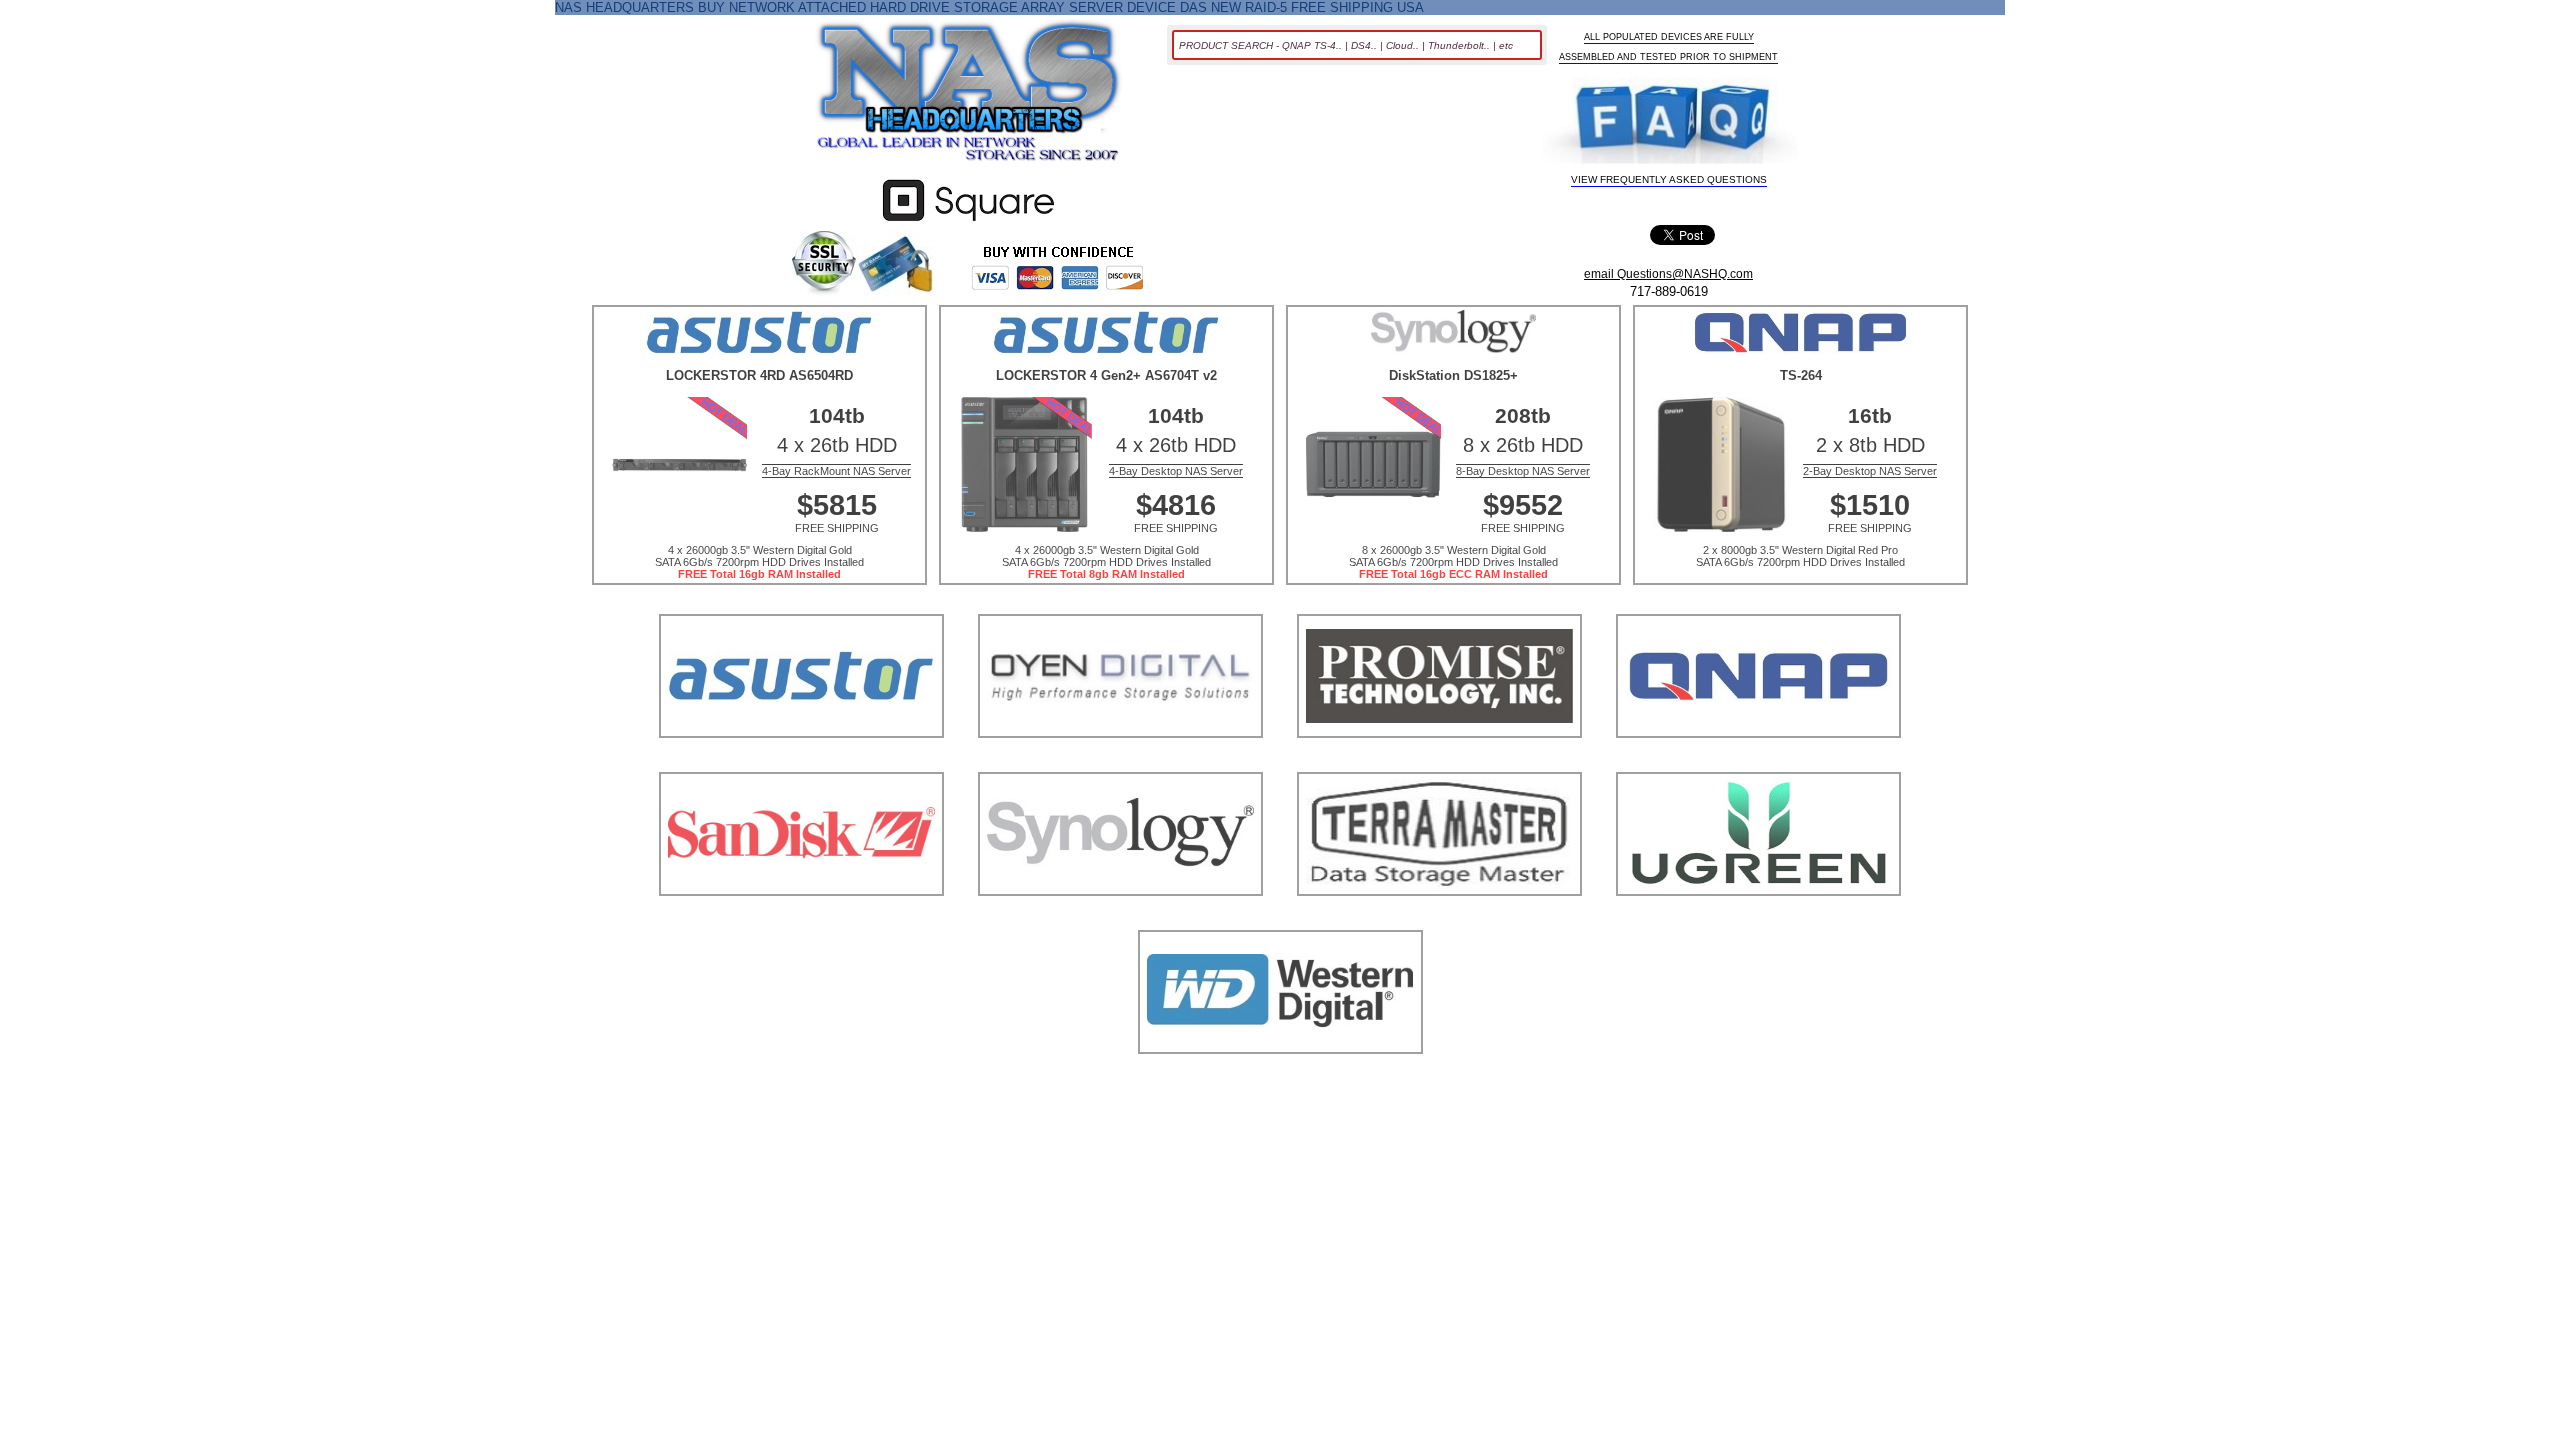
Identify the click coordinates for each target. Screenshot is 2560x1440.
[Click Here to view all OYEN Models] (1120, 762)
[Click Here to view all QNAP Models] (1758, 762)
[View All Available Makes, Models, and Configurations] (969, 97)
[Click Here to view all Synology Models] (1120, 920)
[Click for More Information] (968, 221)
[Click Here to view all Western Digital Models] (1280, 1078)
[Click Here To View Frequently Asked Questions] (1670, 122)
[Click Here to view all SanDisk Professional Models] (801, 920)
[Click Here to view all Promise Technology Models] (1439, 762)
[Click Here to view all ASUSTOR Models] (801, 762)
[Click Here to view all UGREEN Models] (1758, 920)
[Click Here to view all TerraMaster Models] (1439, 920)
